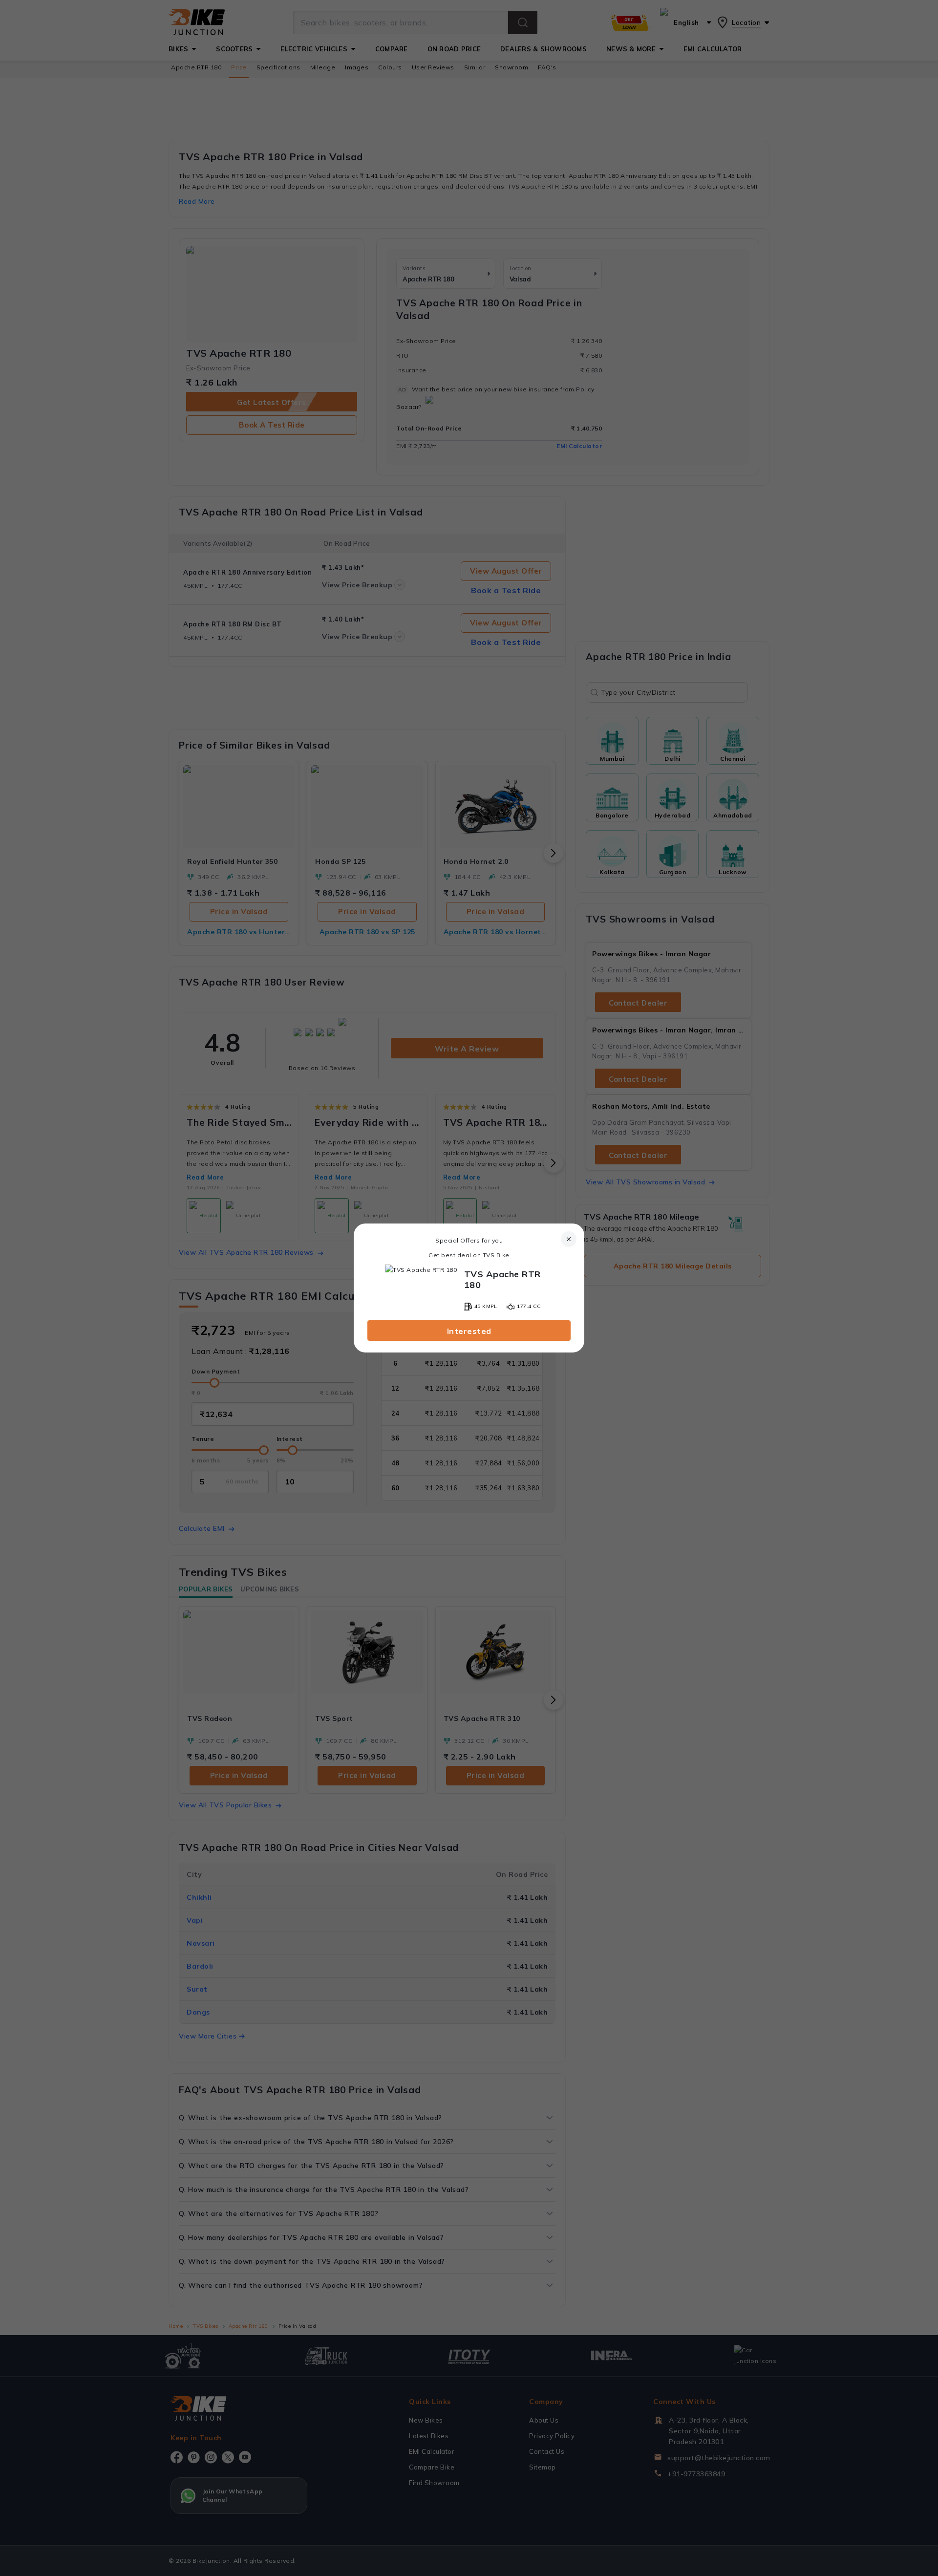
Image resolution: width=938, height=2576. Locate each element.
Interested (469, 1331)
